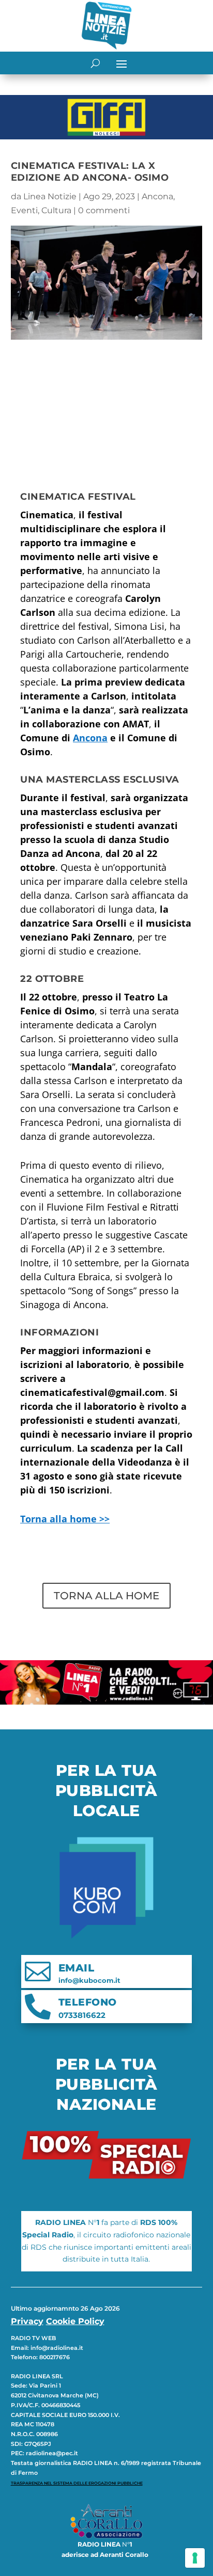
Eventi (24, 210)
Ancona (157, 196)
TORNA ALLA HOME (106, 1596)
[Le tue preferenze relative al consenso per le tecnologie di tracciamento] (195, 2558)
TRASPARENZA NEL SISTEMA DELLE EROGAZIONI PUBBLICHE (77, 2483)
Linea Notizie (50, 196)
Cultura (56, 210)
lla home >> (65, 1519)
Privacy (27, 2321)
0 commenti (104, 210)
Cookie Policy (75, 2321)
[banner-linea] (106, 1702)
